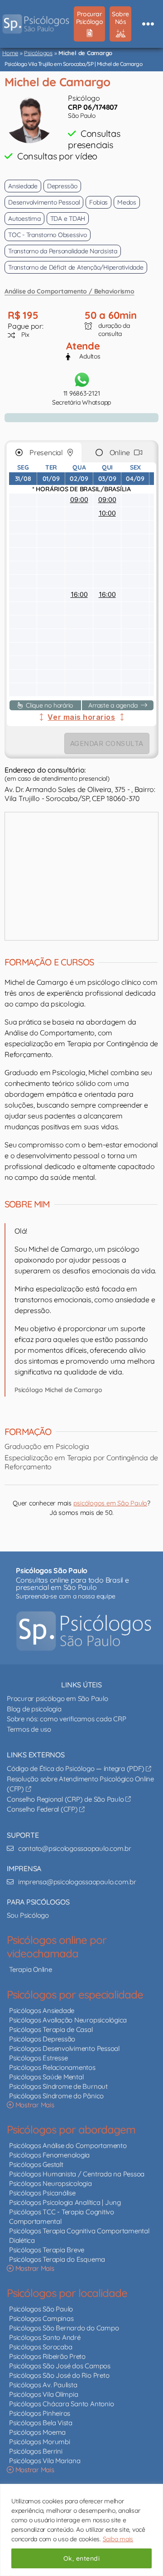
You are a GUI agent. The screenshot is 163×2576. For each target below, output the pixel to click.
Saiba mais (118, 2539)
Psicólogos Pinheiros (40, 2413)
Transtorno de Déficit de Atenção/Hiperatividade (76, 267)
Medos (127, 202)
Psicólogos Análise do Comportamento (68, 2145)
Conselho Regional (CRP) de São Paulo (66, 1799)
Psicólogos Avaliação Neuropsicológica (68, 2020)
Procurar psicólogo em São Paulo (58, 1698)
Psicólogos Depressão (42, 2039)
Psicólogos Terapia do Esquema (57, 2259)
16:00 (79, 594)
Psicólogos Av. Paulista (43, 2385)
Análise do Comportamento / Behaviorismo (70, 291)
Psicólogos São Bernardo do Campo (64, 2328)
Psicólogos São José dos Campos (60, 2366)
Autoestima (24, 219)
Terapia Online (31, 1969)
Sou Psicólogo (28, 1915)
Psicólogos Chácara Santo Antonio (61, 2404)
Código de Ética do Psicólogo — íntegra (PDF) (76, 1768)
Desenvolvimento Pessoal (44, 202)
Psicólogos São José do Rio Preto (59, 2375)
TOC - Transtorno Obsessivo (48, 235)
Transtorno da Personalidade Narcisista (63, 251)
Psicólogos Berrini (36, 2451)
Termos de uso (29, 1729)
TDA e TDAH (68, 219)
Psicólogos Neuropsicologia (50, 2183)
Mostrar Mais (34, 2105)
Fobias (98, 202)
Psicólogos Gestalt (36, 2164)
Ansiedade (23, 186)
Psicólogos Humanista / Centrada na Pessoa (77, 2174)
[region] (81, 2530)
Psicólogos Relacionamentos (52, 2067)
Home (10, 53)
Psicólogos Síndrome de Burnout (58, 2086)
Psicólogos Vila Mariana (45, 2461)
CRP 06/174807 (93, 107)
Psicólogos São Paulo (41, 2309)
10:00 (107, 513)
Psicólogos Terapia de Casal (51, 2029)
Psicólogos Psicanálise (42, 2193)
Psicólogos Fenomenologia (49, 2155)
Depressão (62, 186)
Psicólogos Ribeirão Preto (47, 2356)
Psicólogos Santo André (45, 2337)
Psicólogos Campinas (41, 2318)
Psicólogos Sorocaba (41, 2347)
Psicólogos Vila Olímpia (43, 2394)
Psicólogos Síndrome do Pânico (56, 2096)
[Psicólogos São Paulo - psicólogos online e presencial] (84, 1631)
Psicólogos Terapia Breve (47, 2250)
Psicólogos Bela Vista (41, 2423)
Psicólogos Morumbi (40, 2442)
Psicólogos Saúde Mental (46, 2077)
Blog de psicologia (34, 1709)
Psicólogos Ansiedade (42, 2010)
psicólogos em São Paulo (110, 1503)
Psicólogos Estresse (38, 2058)
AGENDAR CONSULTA (107, 743)
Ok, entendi (81, 2558)
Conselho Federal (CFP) (43, 1809)
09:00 (79, 500)
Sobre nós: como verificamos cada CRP (66, 1719)
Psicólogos (38, 53)
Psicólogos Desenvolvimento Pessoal (64, 2048)
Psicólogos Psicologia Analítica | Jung (65, 2202)
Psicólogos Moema (37, 2432)
